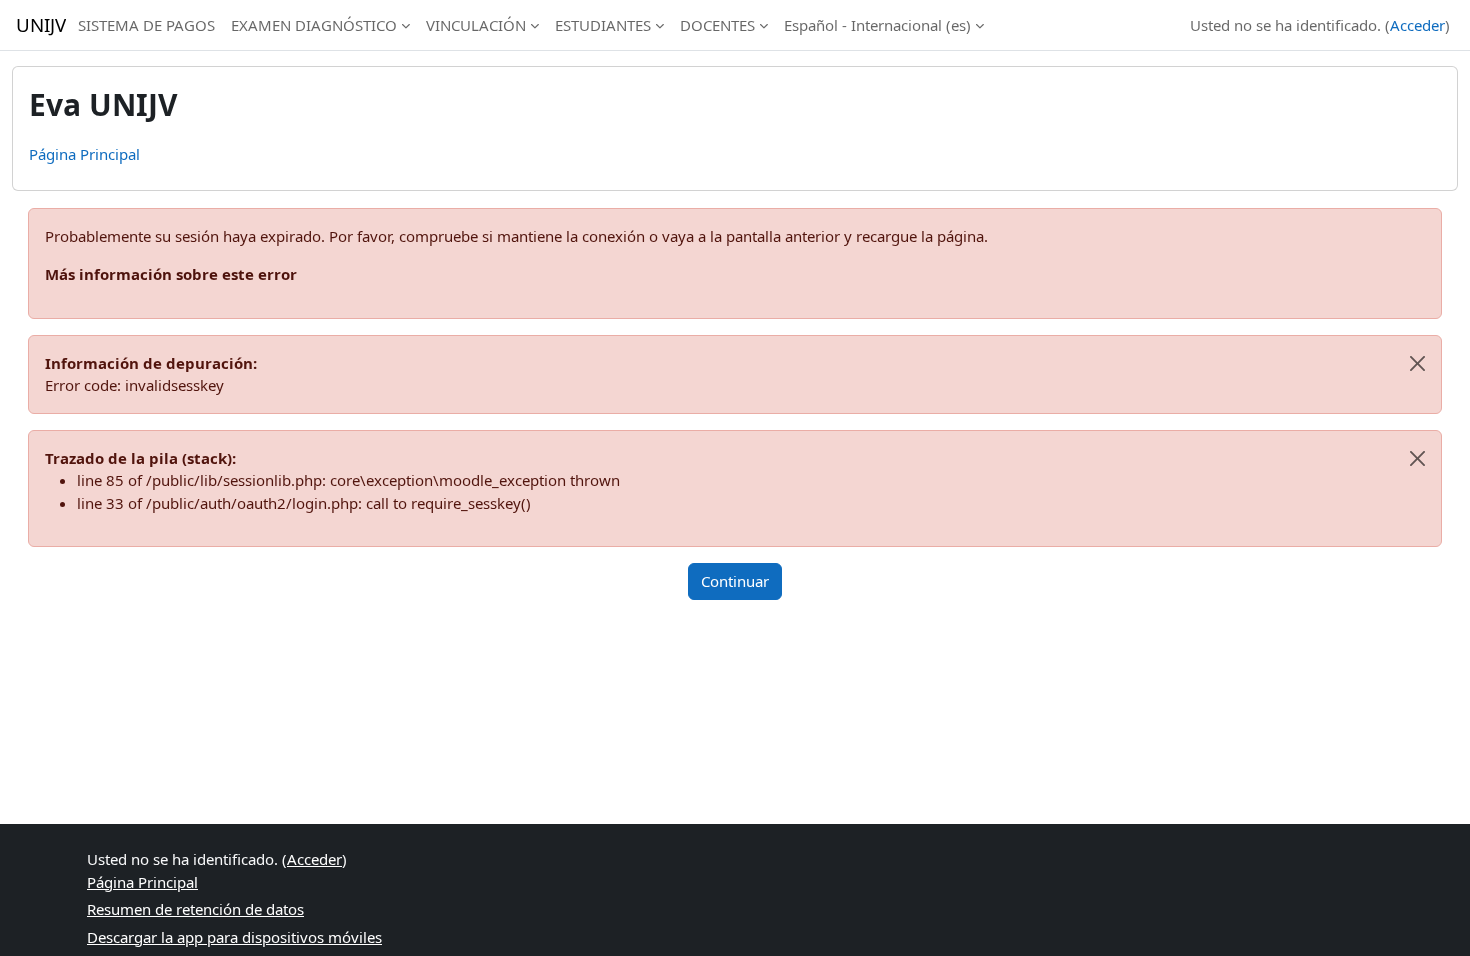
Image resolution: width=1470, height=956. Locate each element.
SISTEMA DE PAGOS (146, 25)
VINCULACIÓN (476, 25)
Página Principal (84, 154)
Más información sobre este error (171, 274)
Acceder (1417, 25)
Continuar (735, 581)
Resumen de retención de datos (195, 909)
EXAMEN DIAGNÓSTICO (314, 25)
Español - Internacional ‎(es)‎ (877, 25)
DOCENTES (717, 25)
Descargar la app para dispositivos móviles (234, 937)
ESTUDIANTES (603, 25)
